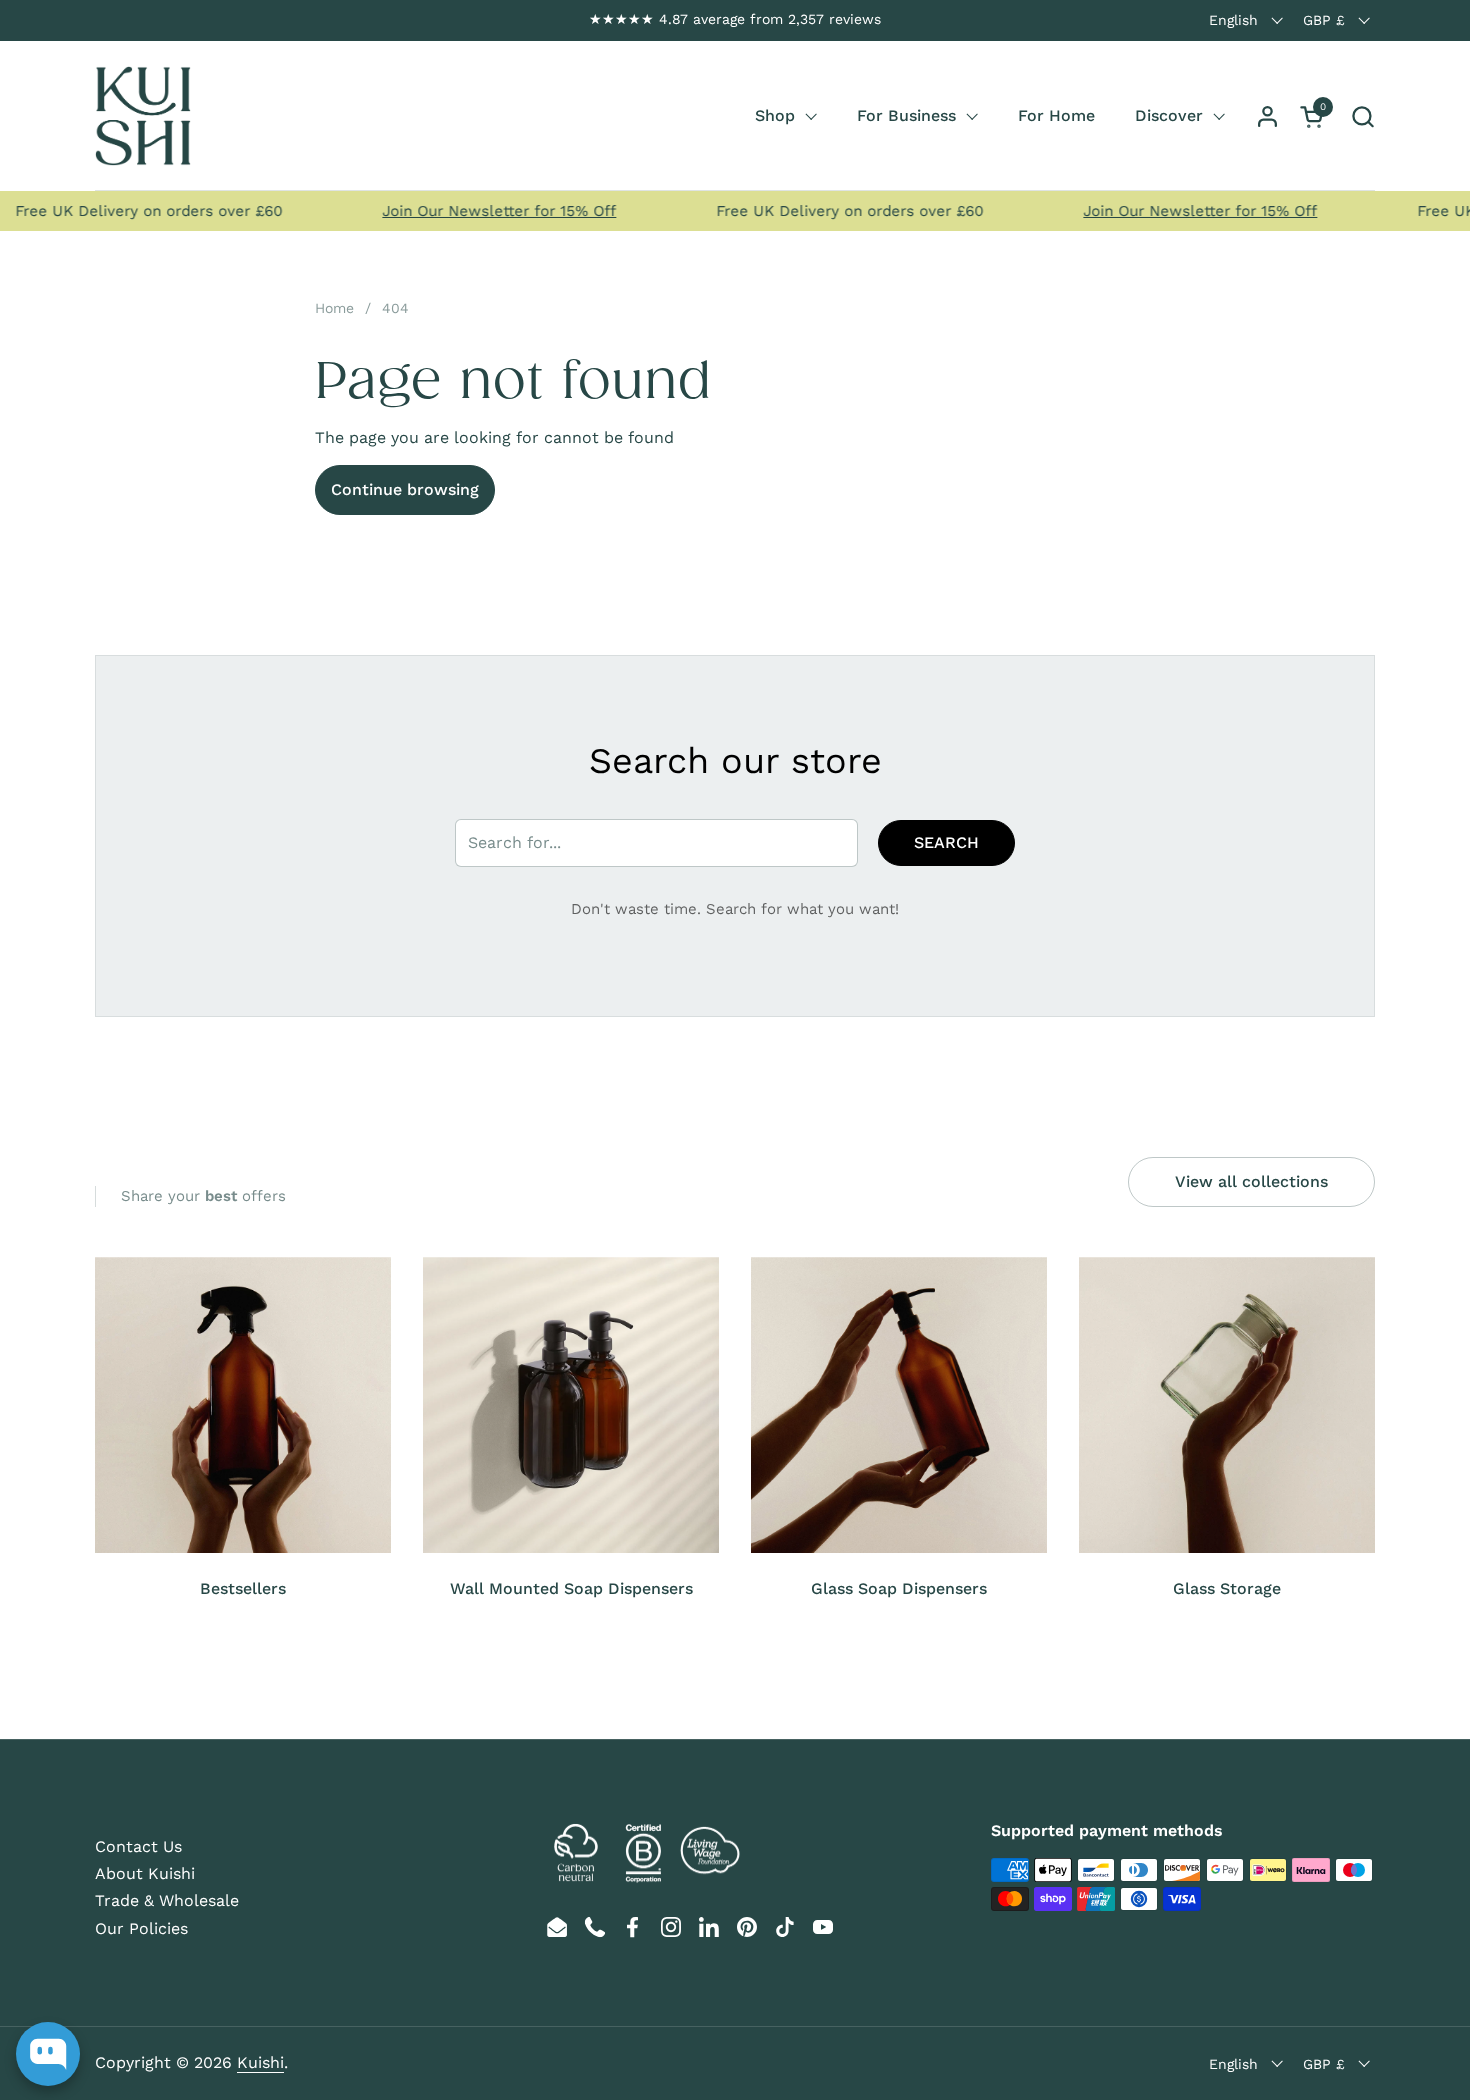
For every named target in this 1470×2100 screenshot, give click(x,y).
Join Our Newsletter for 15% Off (470, 211)
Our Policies (141, 1928)
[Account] (1267, 116)
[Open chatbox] (48, 2054)
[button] (1362, 116)
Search (946, 842)
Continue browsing (405, 489)
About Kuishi (145, 1873)
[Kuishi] (143, 116)
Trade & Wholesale (167, 1900)
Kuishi (260, 2062)
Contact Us (138, 1846)
